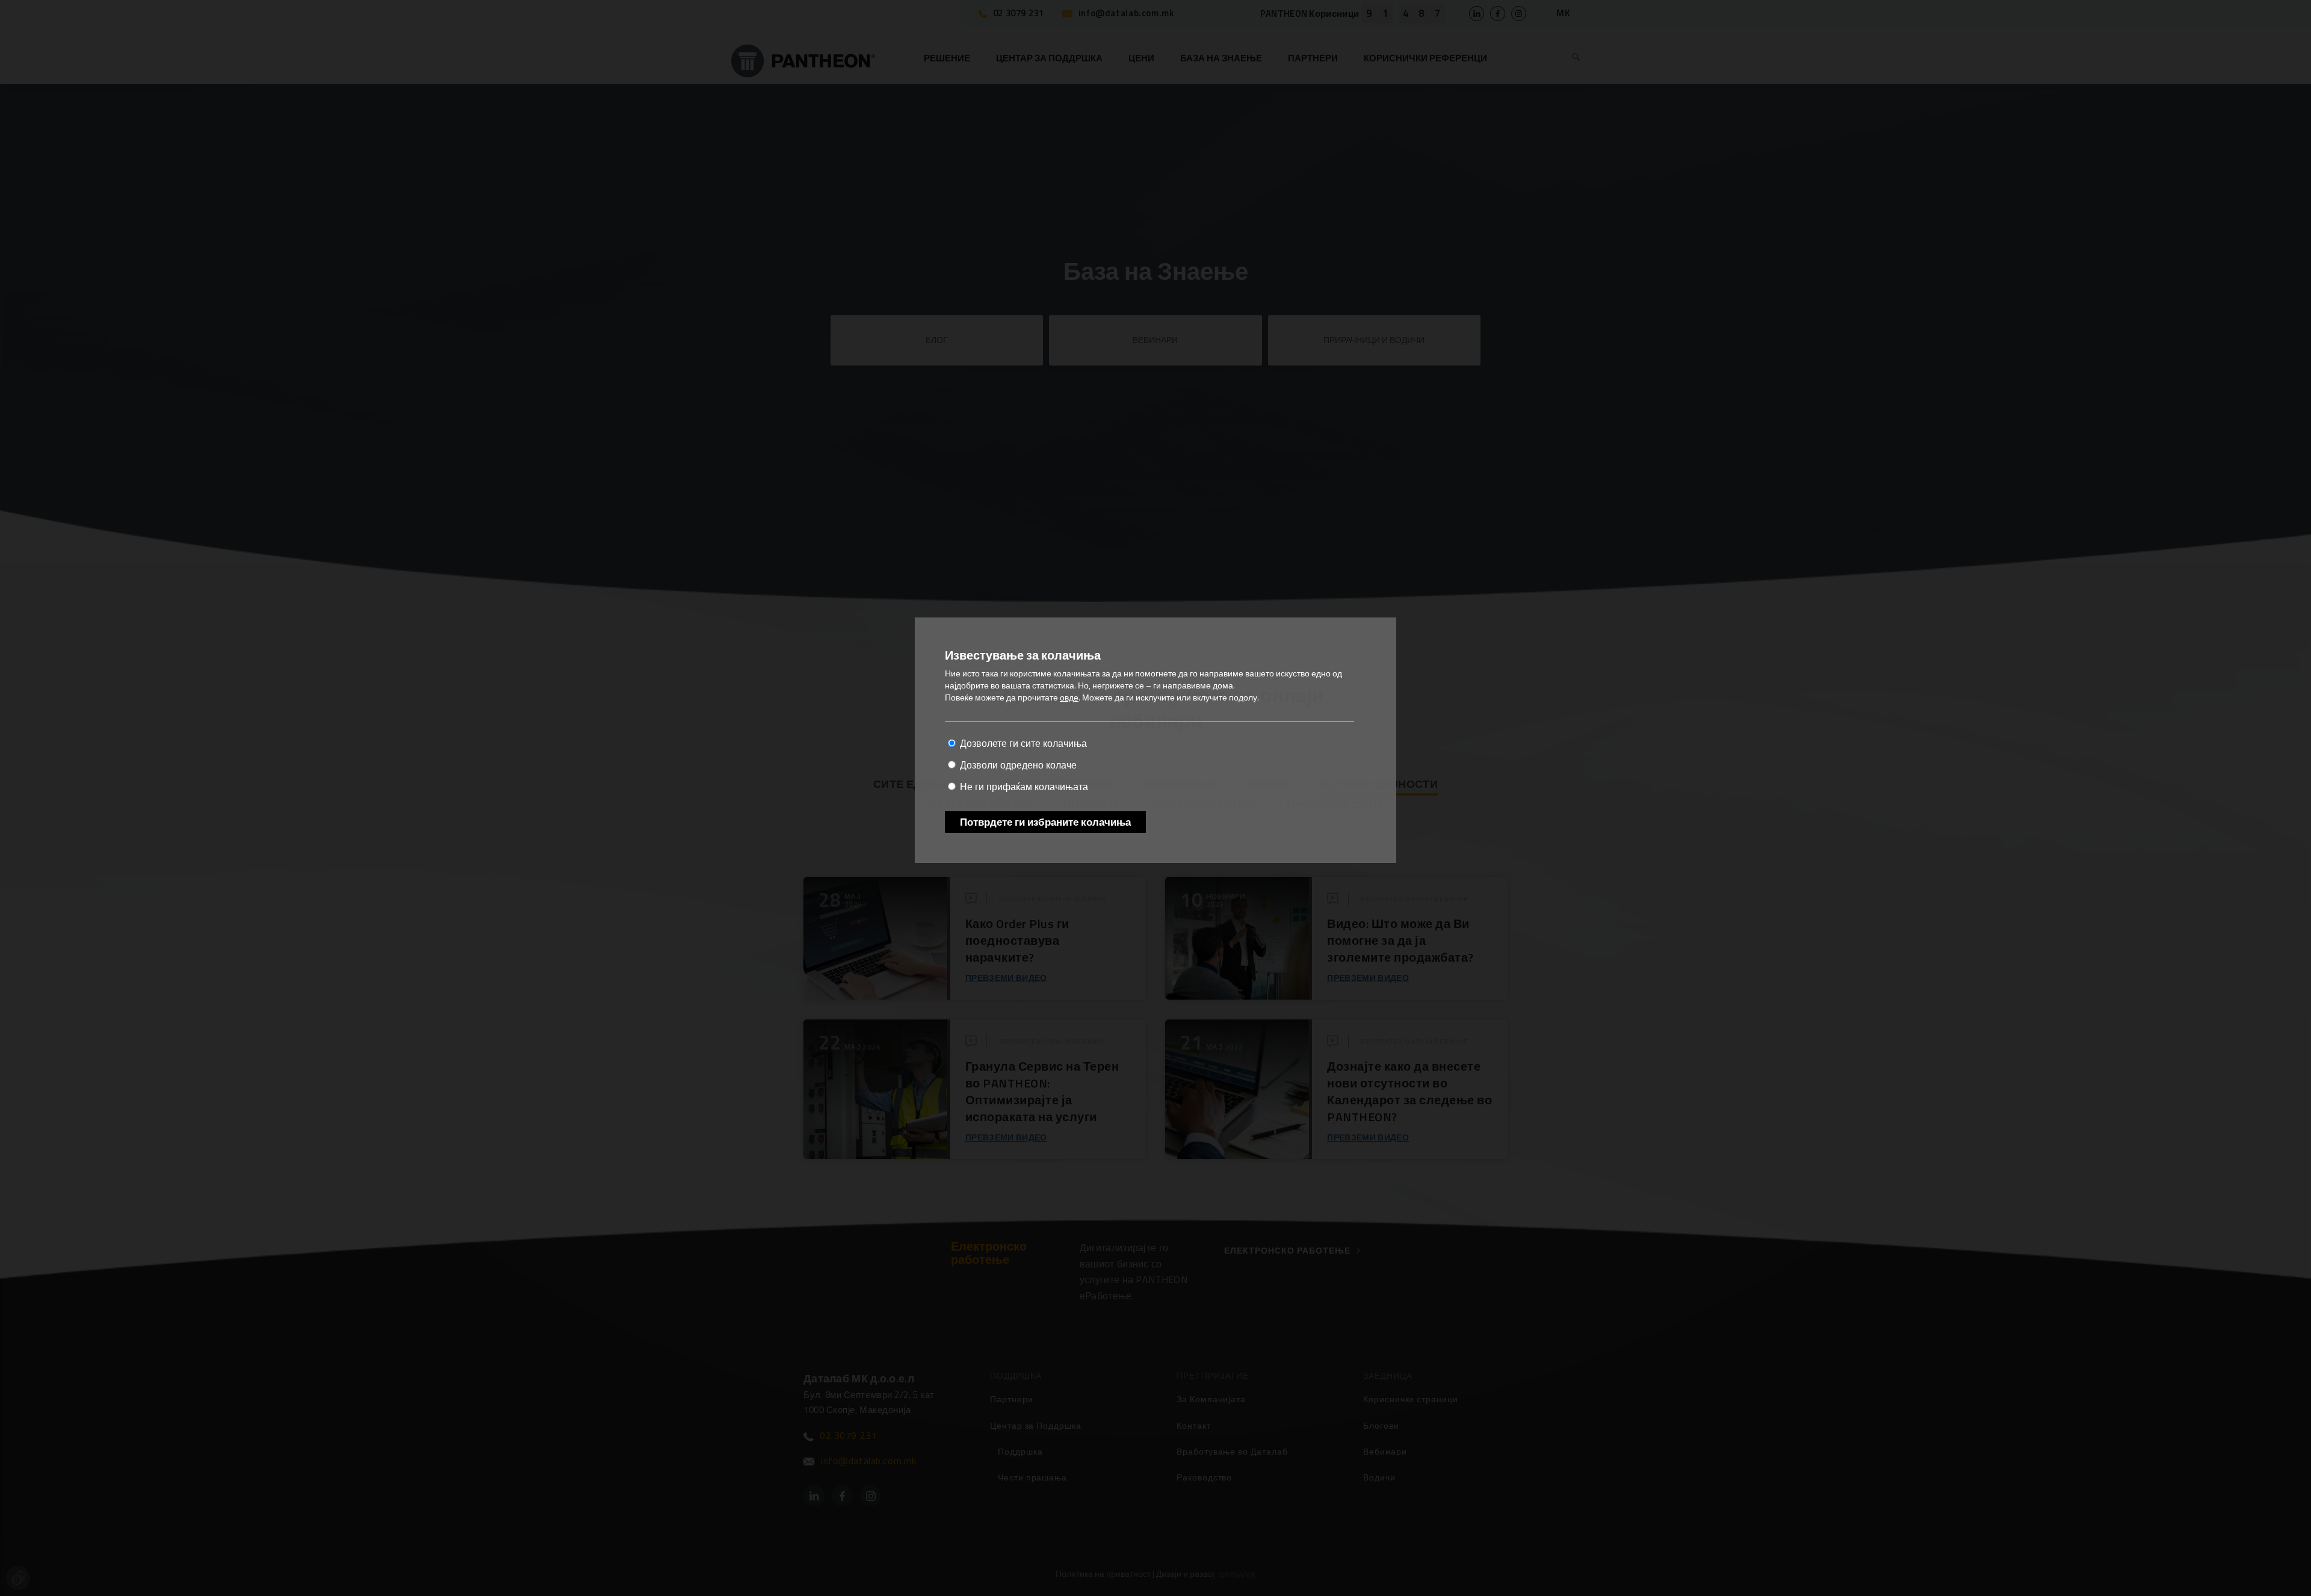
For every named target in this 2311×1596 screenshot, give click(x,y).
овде (1069, 697)
